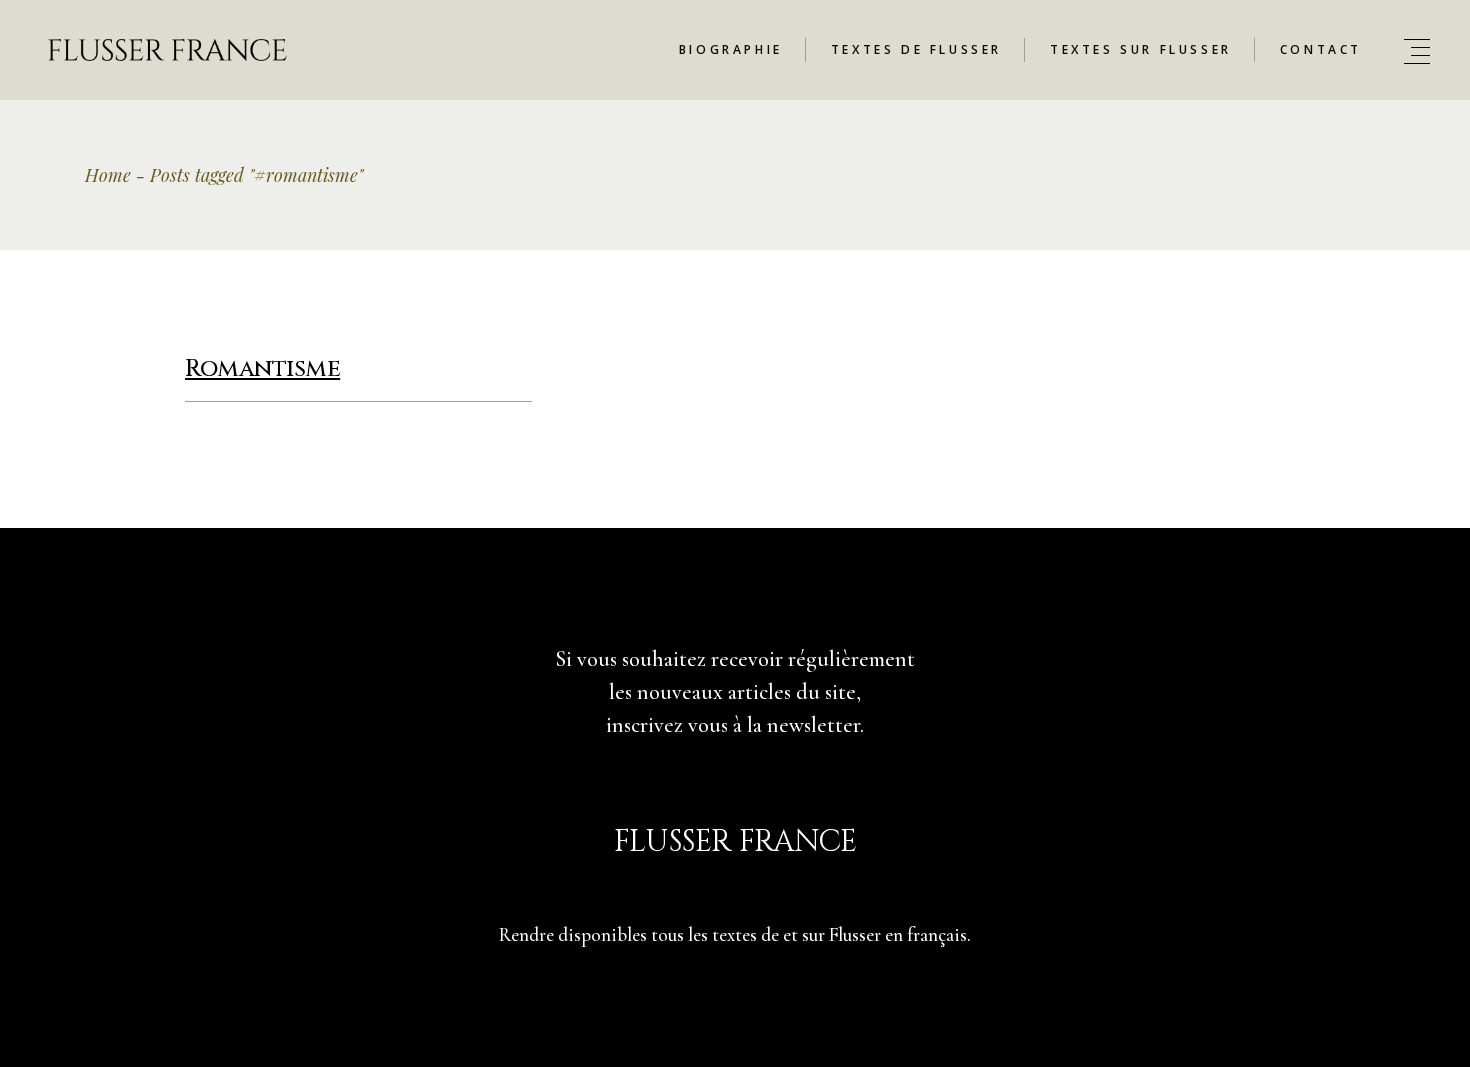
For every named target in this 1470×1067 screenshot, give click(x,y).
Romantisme (262, 369)
